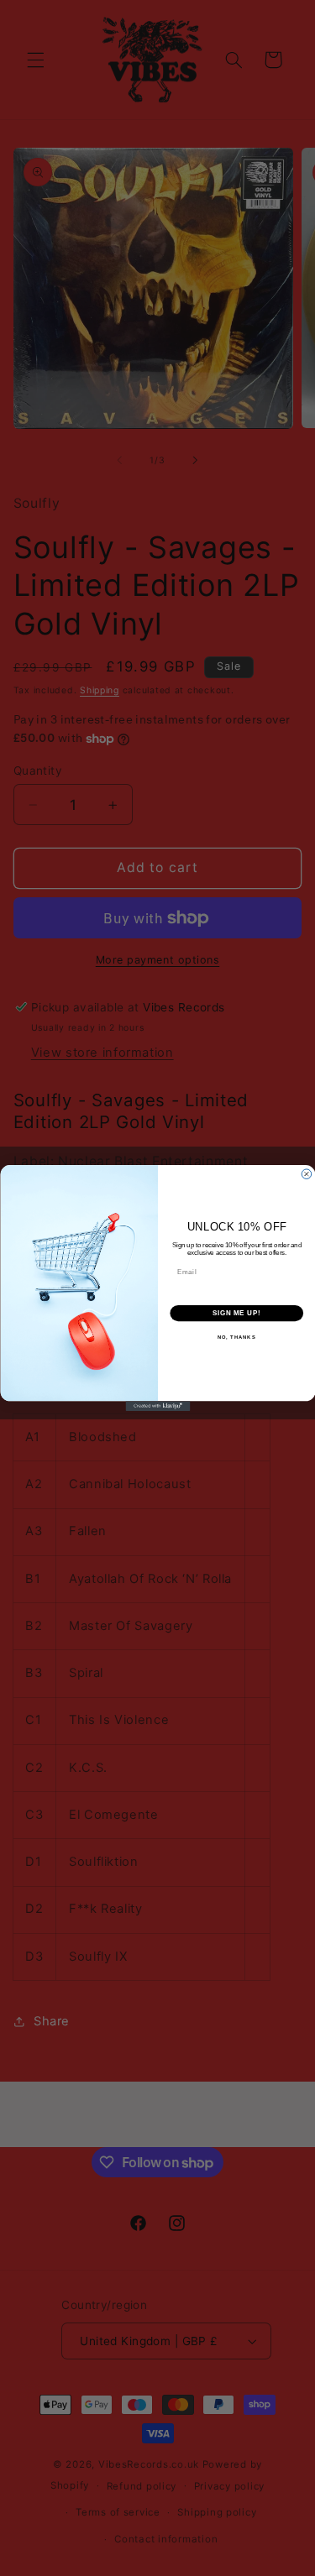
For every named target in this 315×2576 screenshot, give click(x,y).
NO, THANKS (236, 1338)
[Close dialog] (307, 1174)
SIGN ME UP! (236, 1313)
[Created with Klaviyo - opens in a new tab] (157, 1406)
